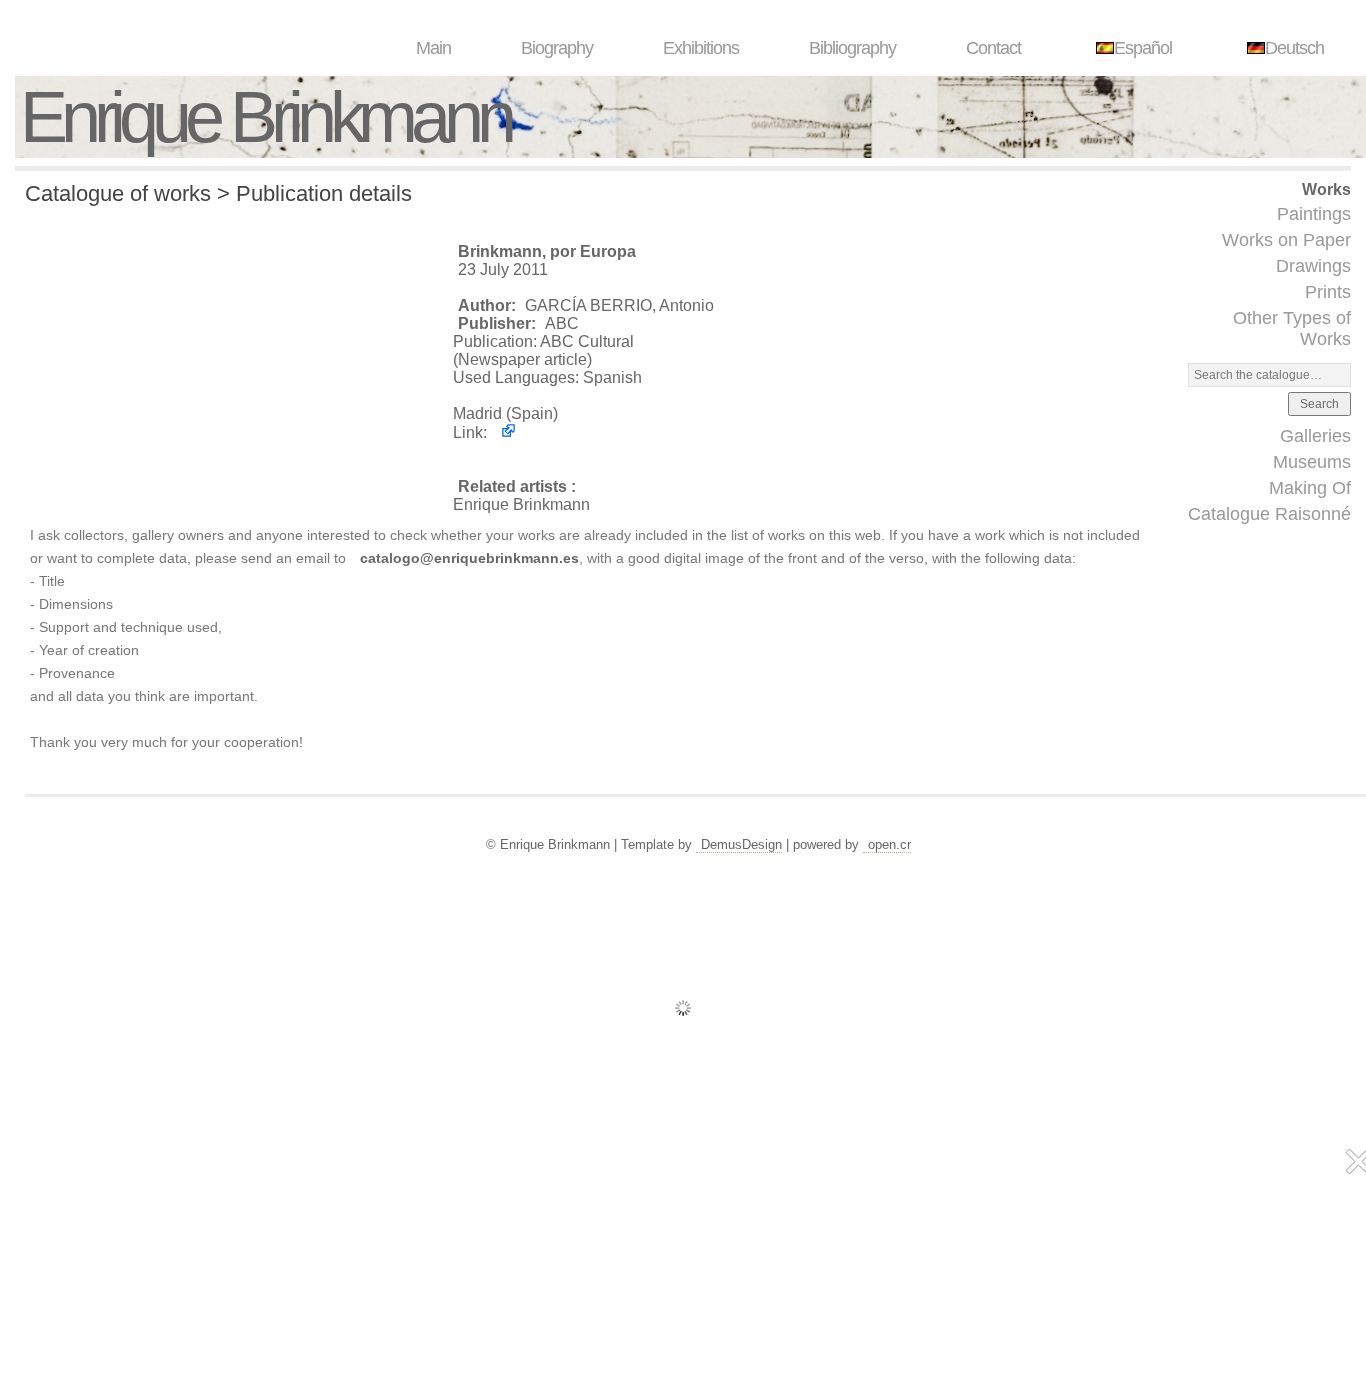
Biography (557, 48)
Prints (1328, 292)
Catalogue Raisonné (1269, 514)
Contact (993, 48)
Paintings (1314, 214)
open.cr (889, 844)
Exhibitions (701, 48)
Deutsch (1294, 48)
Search (1319, 404)
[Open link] (503, 432)
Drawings (1313, 266)
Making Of (1310, 488)
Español (1143, 48)
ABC (562, 323)
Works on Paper (1286, 240)
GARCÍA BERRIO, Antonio (619, 305)
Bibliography (852, 48)
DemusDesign (741, 844)
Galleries (1315, 436)
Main (433, 48)
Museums (1312, 462)
